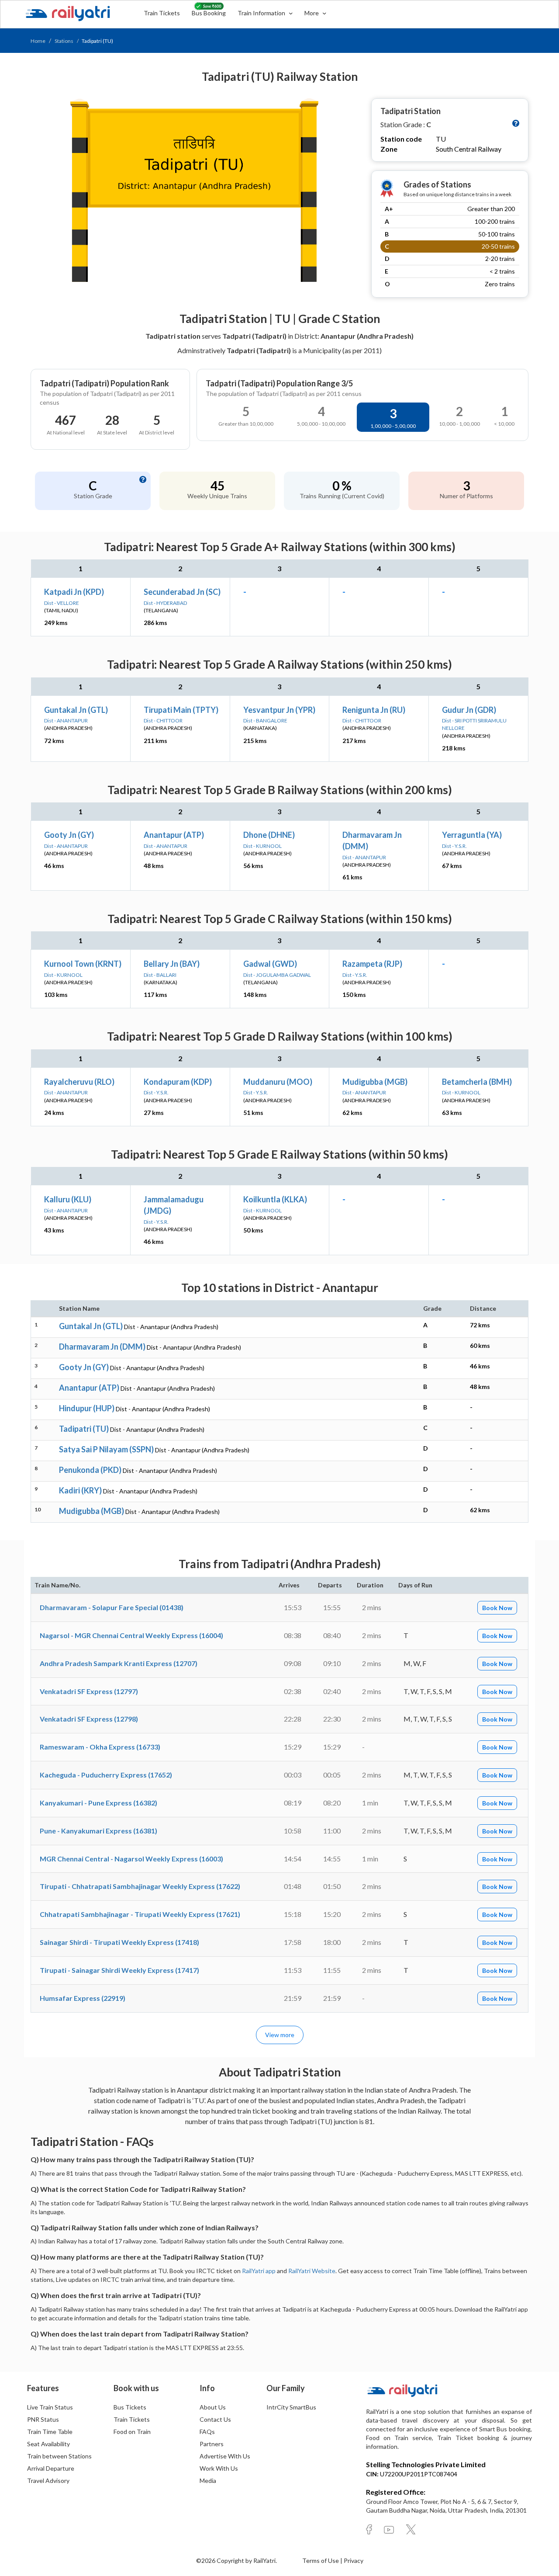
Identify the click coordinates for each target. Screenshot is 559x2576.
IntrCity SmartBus (291, 2407)
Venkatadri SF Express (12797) (89, 1691)
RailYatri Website (312, 2271)
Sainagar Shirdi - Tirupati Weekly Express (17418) (119, 1942)
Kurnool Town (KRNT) (83, 964)
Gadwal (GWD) (270, 964)
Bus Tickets (130, 2407)
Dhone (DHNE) (269, 835)
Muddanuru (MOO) (278, 1082)
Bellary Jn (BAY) (172, 964)
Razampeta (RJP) (372, 964)
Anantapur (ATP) (174, 835)
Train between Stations (59, 2456)
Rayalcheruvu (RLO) (79, 1082)
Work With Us (219, 2468)
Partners (212, 2444)
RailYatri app (259, 2271)
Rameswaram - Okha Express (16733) (100, 1747)
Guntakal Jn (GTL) (76, 710)
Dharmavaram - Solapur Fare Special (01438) (112, 1607)
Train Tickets (162, 13)
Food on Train (132, 2432)
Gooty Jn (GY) (69, 835)
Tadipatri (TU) (84, 1429)
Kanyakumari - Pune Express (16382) (98, 1803)
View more (280, 2035)
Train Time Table (50, 2432)
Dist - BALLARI (160, 975)
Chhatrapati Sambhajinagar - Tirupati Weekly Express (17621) (140, 1914)
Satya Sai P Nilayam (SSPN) (106, 1449)
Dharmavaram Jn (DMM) (102, 1347)
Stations (64, 41)
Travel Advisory (48, 2481)
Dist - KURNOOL (262, 846)
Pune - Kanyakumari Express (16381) (98, 1831)
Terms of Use (321, 2560)
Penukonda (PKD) (90, 1470)
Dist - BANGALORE (265, 720)
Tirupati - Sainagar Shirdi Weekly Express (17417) (119, 1970)
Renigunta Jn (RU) (374, 710)
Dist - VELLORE (62, 603)
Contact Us (215, 2419)
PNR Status (43, 2419)
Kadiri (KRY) (80, 1490)
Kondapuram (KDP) (178, 1082)
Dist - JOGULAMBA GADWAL (277, 975)
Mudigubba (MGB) (375, 1082)
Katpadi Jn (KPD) (74, 592)
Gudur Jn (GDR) (469, 710)
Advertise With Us (225, 2456)
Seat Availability (48, 2444)
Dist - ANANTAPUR (66, 720)
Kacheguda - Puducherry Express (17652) (106, 1775)
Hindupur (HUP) (87, 1408)
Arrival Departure (51, 2468)
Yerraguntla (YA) (472, 835)
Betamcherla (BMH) (477, 1082)
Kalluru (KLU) (68, 1199)
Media (208, 2481)
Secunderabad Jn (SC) (182, 592)
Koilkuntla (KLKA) (275, 1199)
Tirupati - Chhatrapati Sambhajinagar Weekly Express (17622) (140, 1886)
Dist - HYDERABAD (165, 603)
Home (38, 41)
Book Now (497, 1608)
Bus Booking (209, 13)
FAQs (207, 2432)
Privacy (354, 2560)
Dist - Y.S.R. (454, 846)
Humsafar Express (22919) (83, 1998)
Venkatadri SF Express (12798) (89, 1719)
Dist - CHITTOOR (163, 720)
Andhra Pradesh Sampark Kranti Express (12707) (119, 1663)
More (312, 13)
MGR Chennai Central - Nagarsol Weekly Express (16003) (131, 1859)
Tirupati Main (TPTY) (181, 710)
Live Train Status (50, 2407)
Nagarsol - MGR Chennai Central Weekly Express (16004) (131, 1635)
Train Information (262, 13)
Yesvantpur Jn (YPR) (279, 710)
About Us (213, 2407)
